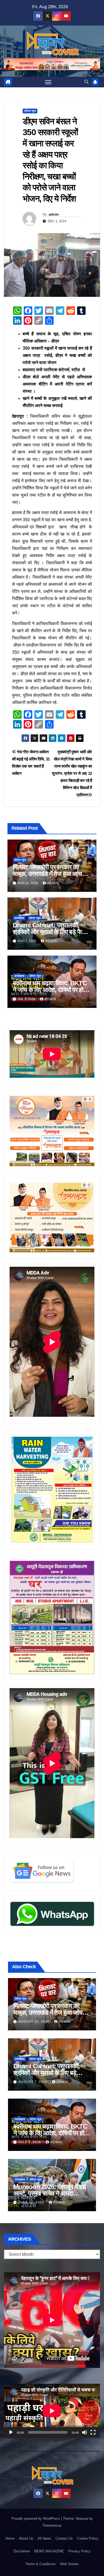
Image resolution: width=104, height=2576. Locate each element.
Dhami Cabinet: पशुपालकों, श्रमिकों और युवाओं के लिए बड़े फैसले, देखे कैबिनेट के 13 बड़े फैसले (52, 932)
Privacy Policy (79, 2551)
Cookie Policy (88, 2538)
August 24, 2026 (34, 2022)
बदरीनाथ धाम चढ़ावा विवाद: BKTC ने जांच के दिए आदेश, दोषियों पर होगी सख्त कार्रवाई (50, 990)
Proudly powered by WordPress (36, 2519)
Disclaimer (22, 2551)
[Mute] (85, 2432)
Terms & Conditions (41, 2564)
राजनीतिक (19, 918)
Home (10, 2538)
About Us (26, 2538)
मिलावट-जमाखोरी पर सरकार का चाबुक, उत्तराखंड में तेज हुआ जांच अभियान (47, 874)
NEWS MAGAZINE (49, 2551)
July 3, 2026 (30, 2142)
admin (54, 214)
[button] (86, 82)
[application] (52, 2411)
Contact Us (64, 2538)
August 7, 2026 (33, 2082)
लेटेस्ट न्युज (30, 111)
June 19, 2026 (32, 2202)
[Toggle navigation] (48, 82)
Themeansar (52, 2525)
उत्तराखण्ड (19, 976)
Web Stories (69, 2564)
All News (44, 2538)
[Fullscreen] (93, 2432)
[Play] (11, 2432)
